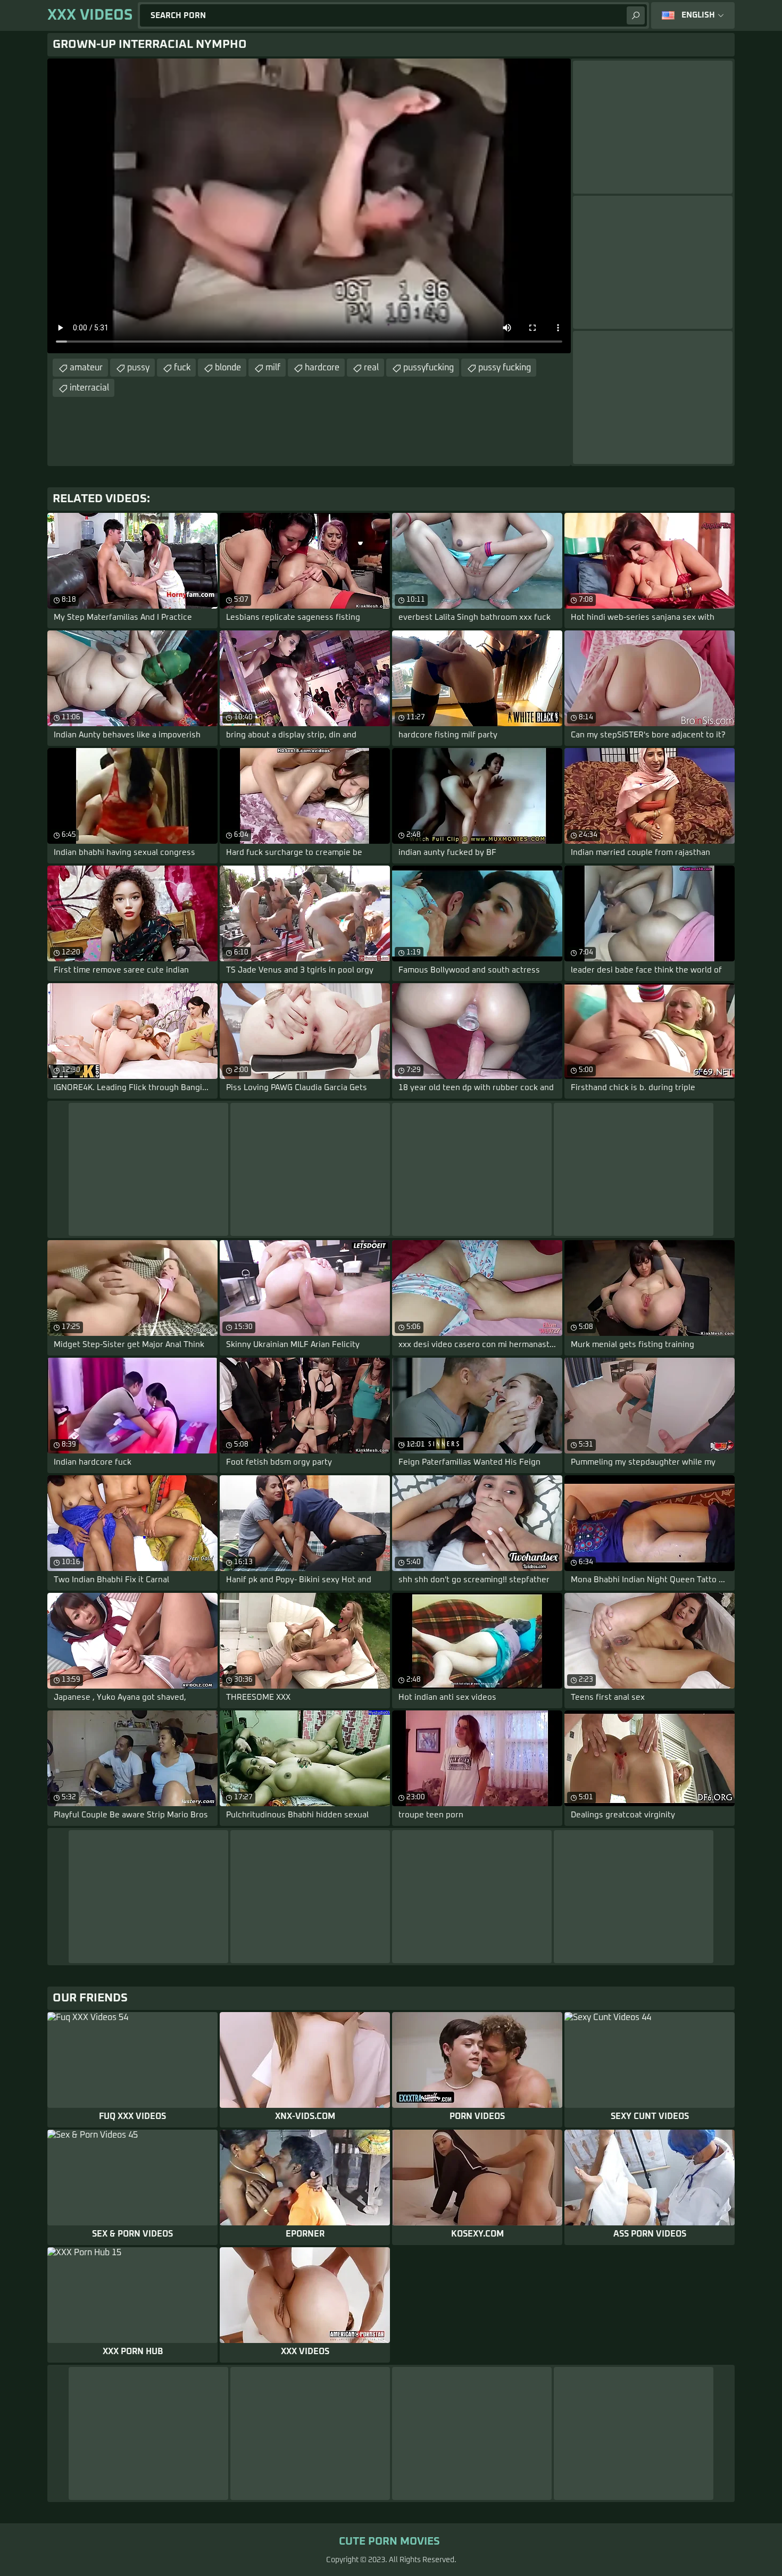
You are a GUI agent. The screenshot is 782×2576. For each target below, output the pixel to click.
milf (273, 368)
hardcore (322, 368)
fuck (182, 368)
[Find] (636, 15)
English (698, 15)
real (371, 368)
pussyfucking (429, 368)
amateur (86, 368)
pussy (138, 368)
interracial (89, 388)
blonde (228, 368)
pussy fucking (505, 368)
